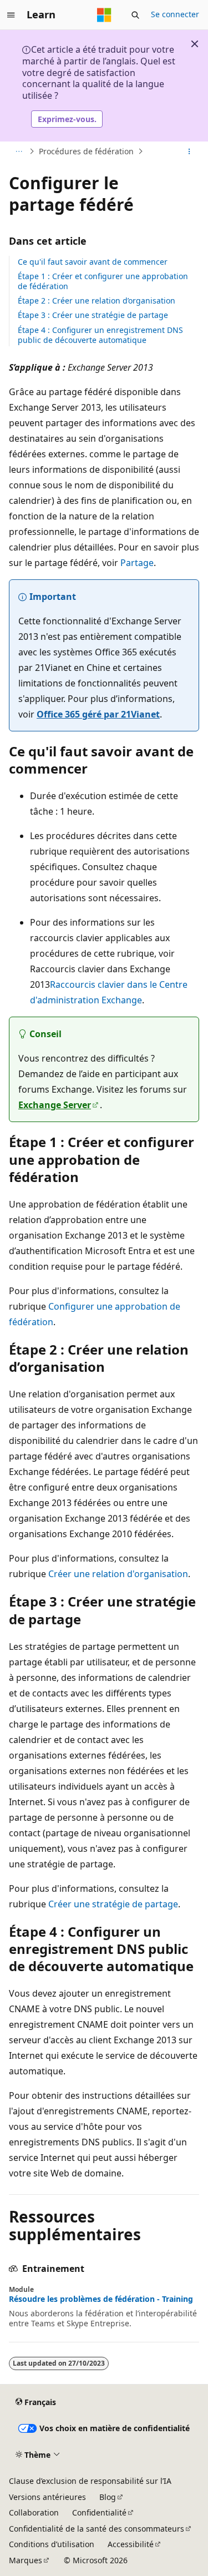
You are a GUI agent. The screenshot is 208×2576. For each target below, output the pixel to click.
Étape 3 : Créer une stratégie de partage (93, 315)
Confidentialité (99, 2512)
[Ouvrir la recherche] (135, 15)
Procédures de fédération (86, 151)
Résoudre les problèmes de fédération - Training (101, 2299)
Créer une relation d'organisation (118, 1574)
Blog (108, 2497)
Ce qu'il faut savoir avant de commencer (93, 262)
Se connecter (175, 14)
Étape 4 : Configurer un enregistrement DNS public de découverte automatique (100, 335)
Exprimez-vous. (67, 119)
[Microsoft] (104, 15)
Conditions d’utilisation (52, 2544)
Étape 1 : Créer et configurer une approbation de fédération (103, 281)
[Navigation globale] (11, 15)
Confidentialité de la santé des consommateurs (97, 2529)
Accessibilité (131, 2544)
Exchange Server (55, 1105)
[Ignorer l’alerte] (195, 44)
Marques (26, 2560)
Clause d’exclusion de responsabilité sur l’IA (90, 2481)
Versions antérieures (47, 2497)
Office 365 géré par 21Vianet (98, 714)
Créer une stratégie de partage (113, 1904)
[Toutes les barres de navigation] (19, 151)
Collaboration (34, 2512)
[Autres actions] (189, 151)
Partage (137, 563)
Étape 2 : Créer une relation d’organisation (97, 300)
